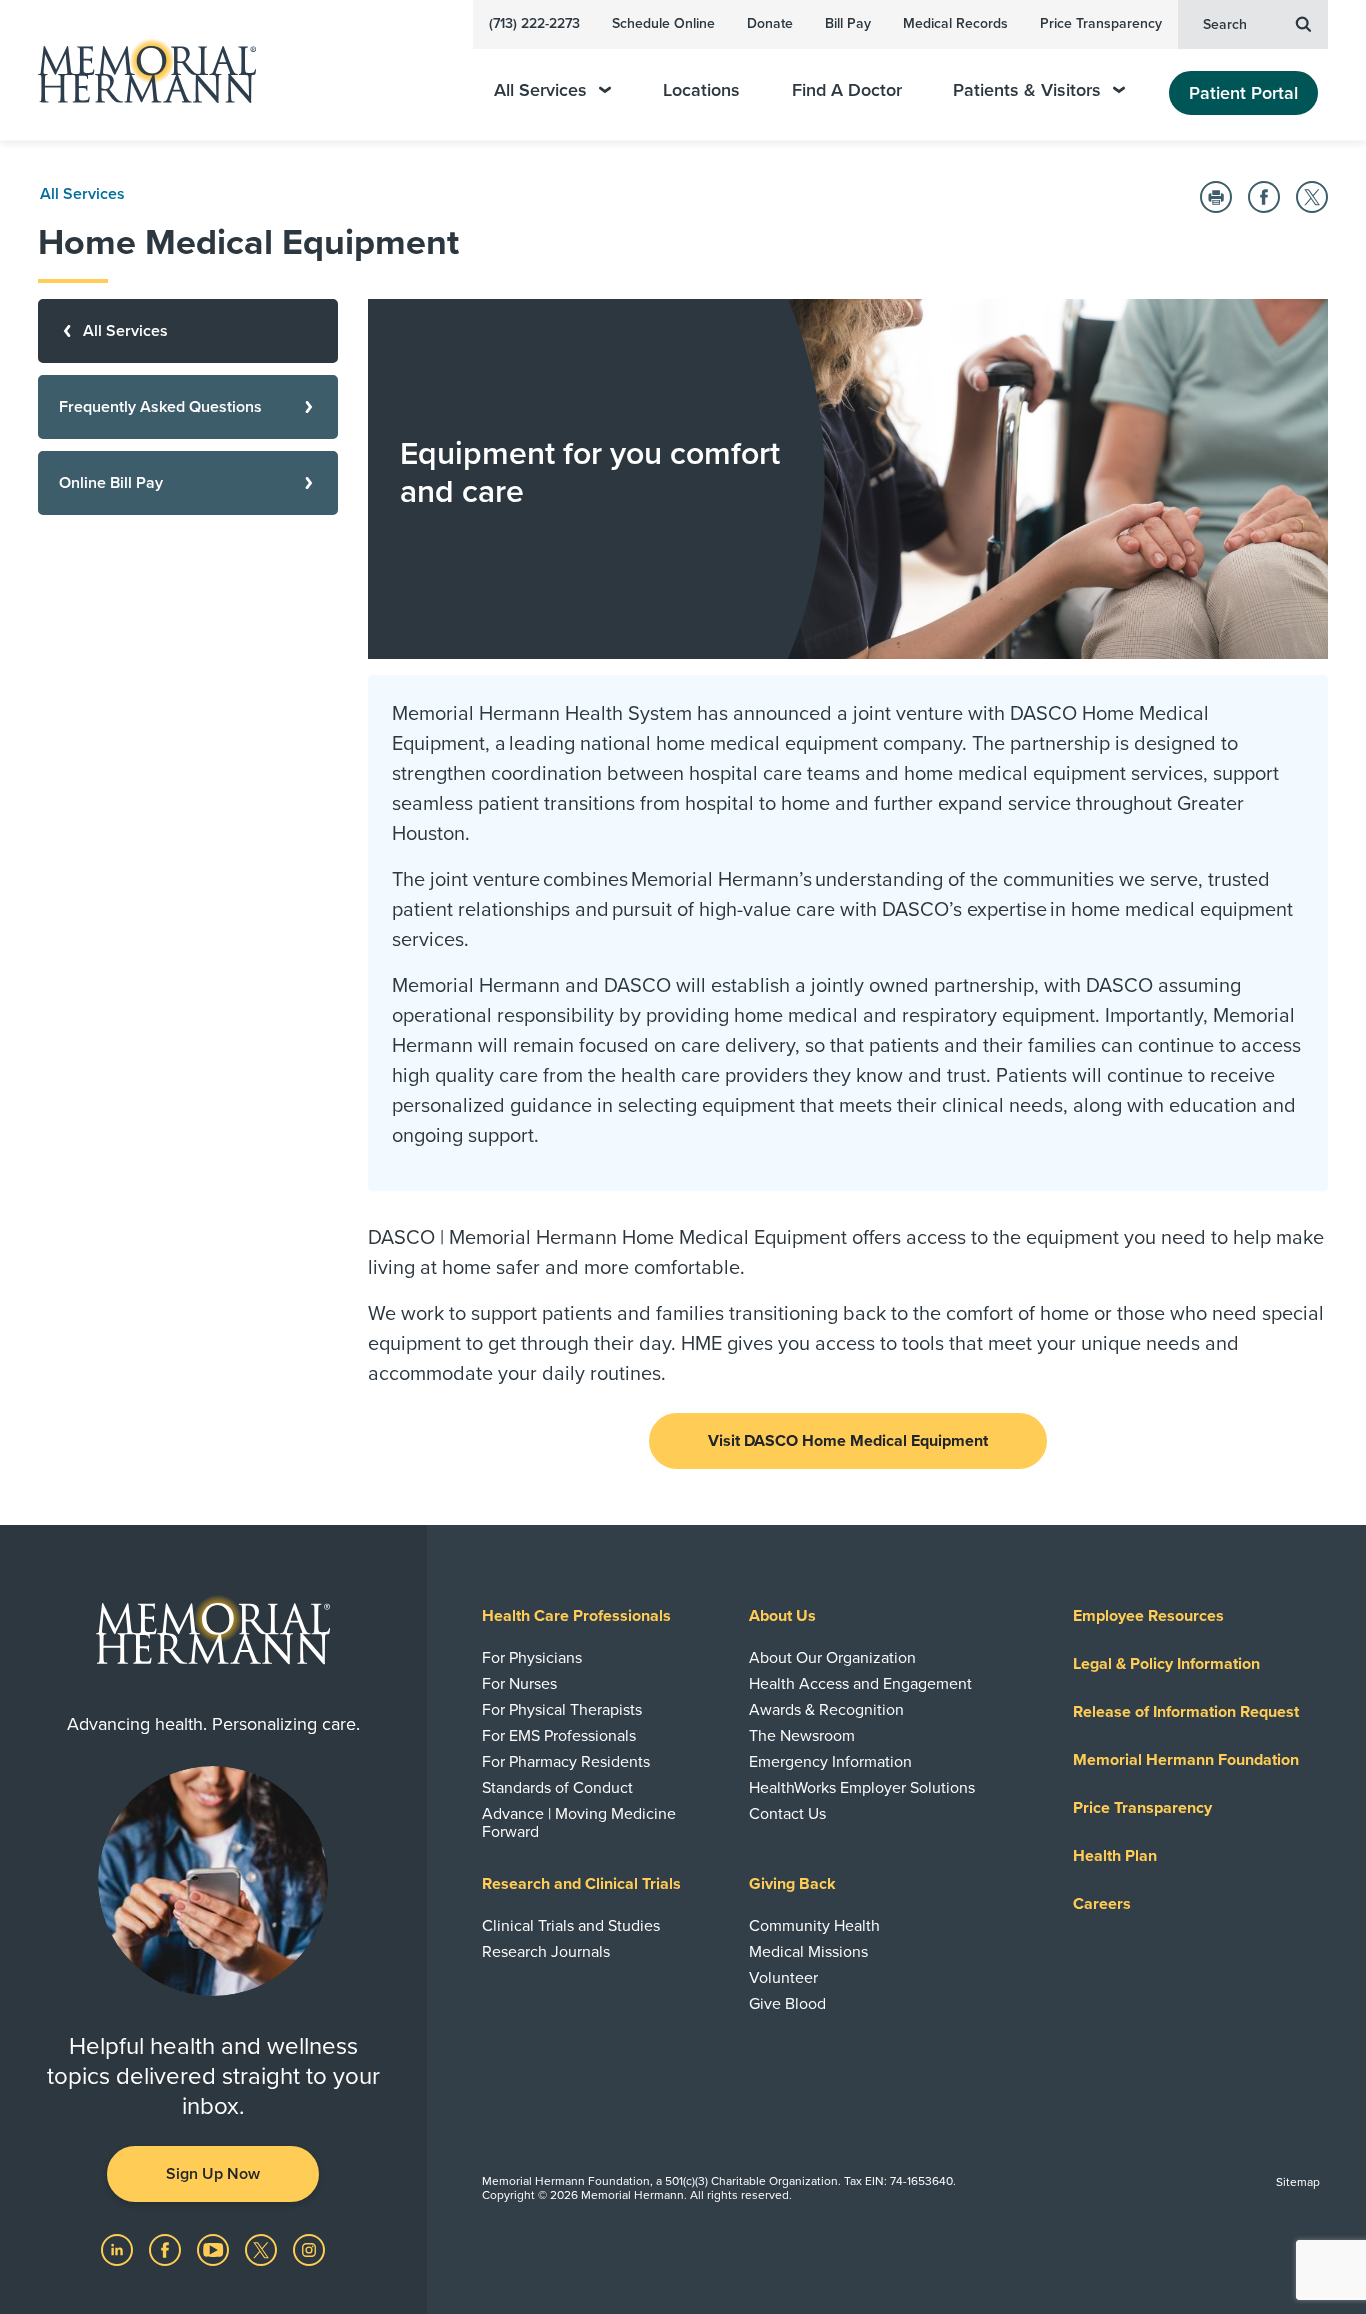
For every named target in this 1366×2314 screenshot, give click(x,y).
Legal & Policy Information (1166, 1664)
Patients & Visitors (1027, 90)
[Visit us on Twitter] (263, 2249)
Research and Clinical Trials (581, 1884)
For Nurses (519, 1684)
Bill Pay (848, 23)
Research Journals (546, 1952)
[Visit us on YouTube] (215, 2249)
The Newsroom (802, 1736)
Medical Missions (808, 1952)
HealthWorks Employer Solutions (862, 1788)
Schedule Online (663, 23)
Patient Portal (1243, 93)
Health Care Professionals (576, 1616)
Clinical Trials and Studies (571, 1926)
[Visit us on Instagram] (309, 2249)
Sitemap (1298, 2182)
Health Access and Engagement (860, 1684)
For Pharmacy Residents (566, 1762)
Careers (1102, 1904)
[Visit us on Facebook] (167, 2249)
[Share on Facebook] (1264, 197)
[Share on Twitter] (1312, 197)
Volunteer (783, 1978)
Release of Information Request (1186, 1712)
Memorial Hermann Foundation (1186, 1760)
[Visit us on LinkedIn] (119, 2249)
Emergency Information (830, 1762)
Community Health (814, 1926)
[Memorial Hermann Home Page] (138, 70)
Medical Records (955, 23)
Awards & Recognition (826, 1710)
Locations (701, 90)
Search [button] (1225, 24)
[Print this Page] (1216, 197)
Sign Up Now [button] (213, 2174)
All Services (540, 90)
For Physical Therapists (562, 1710)
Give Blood (787, 2004)
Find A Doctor (847, 90)
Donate (770, 23)
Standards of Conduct (557, 1788)
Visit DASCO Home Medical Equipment (848, 1441)
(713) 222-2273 (534, 23)
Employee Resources (1148, 1616)
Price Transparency (1101, 23)
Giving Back (792, 1884)
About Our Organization (832, 1658)
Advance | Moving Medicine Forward (579, 1823)
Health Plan (1115, 1856)
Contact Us (787, 1814)
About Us (782, 1616)
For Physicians (532, 1658)
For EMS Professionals (559, 1736)
